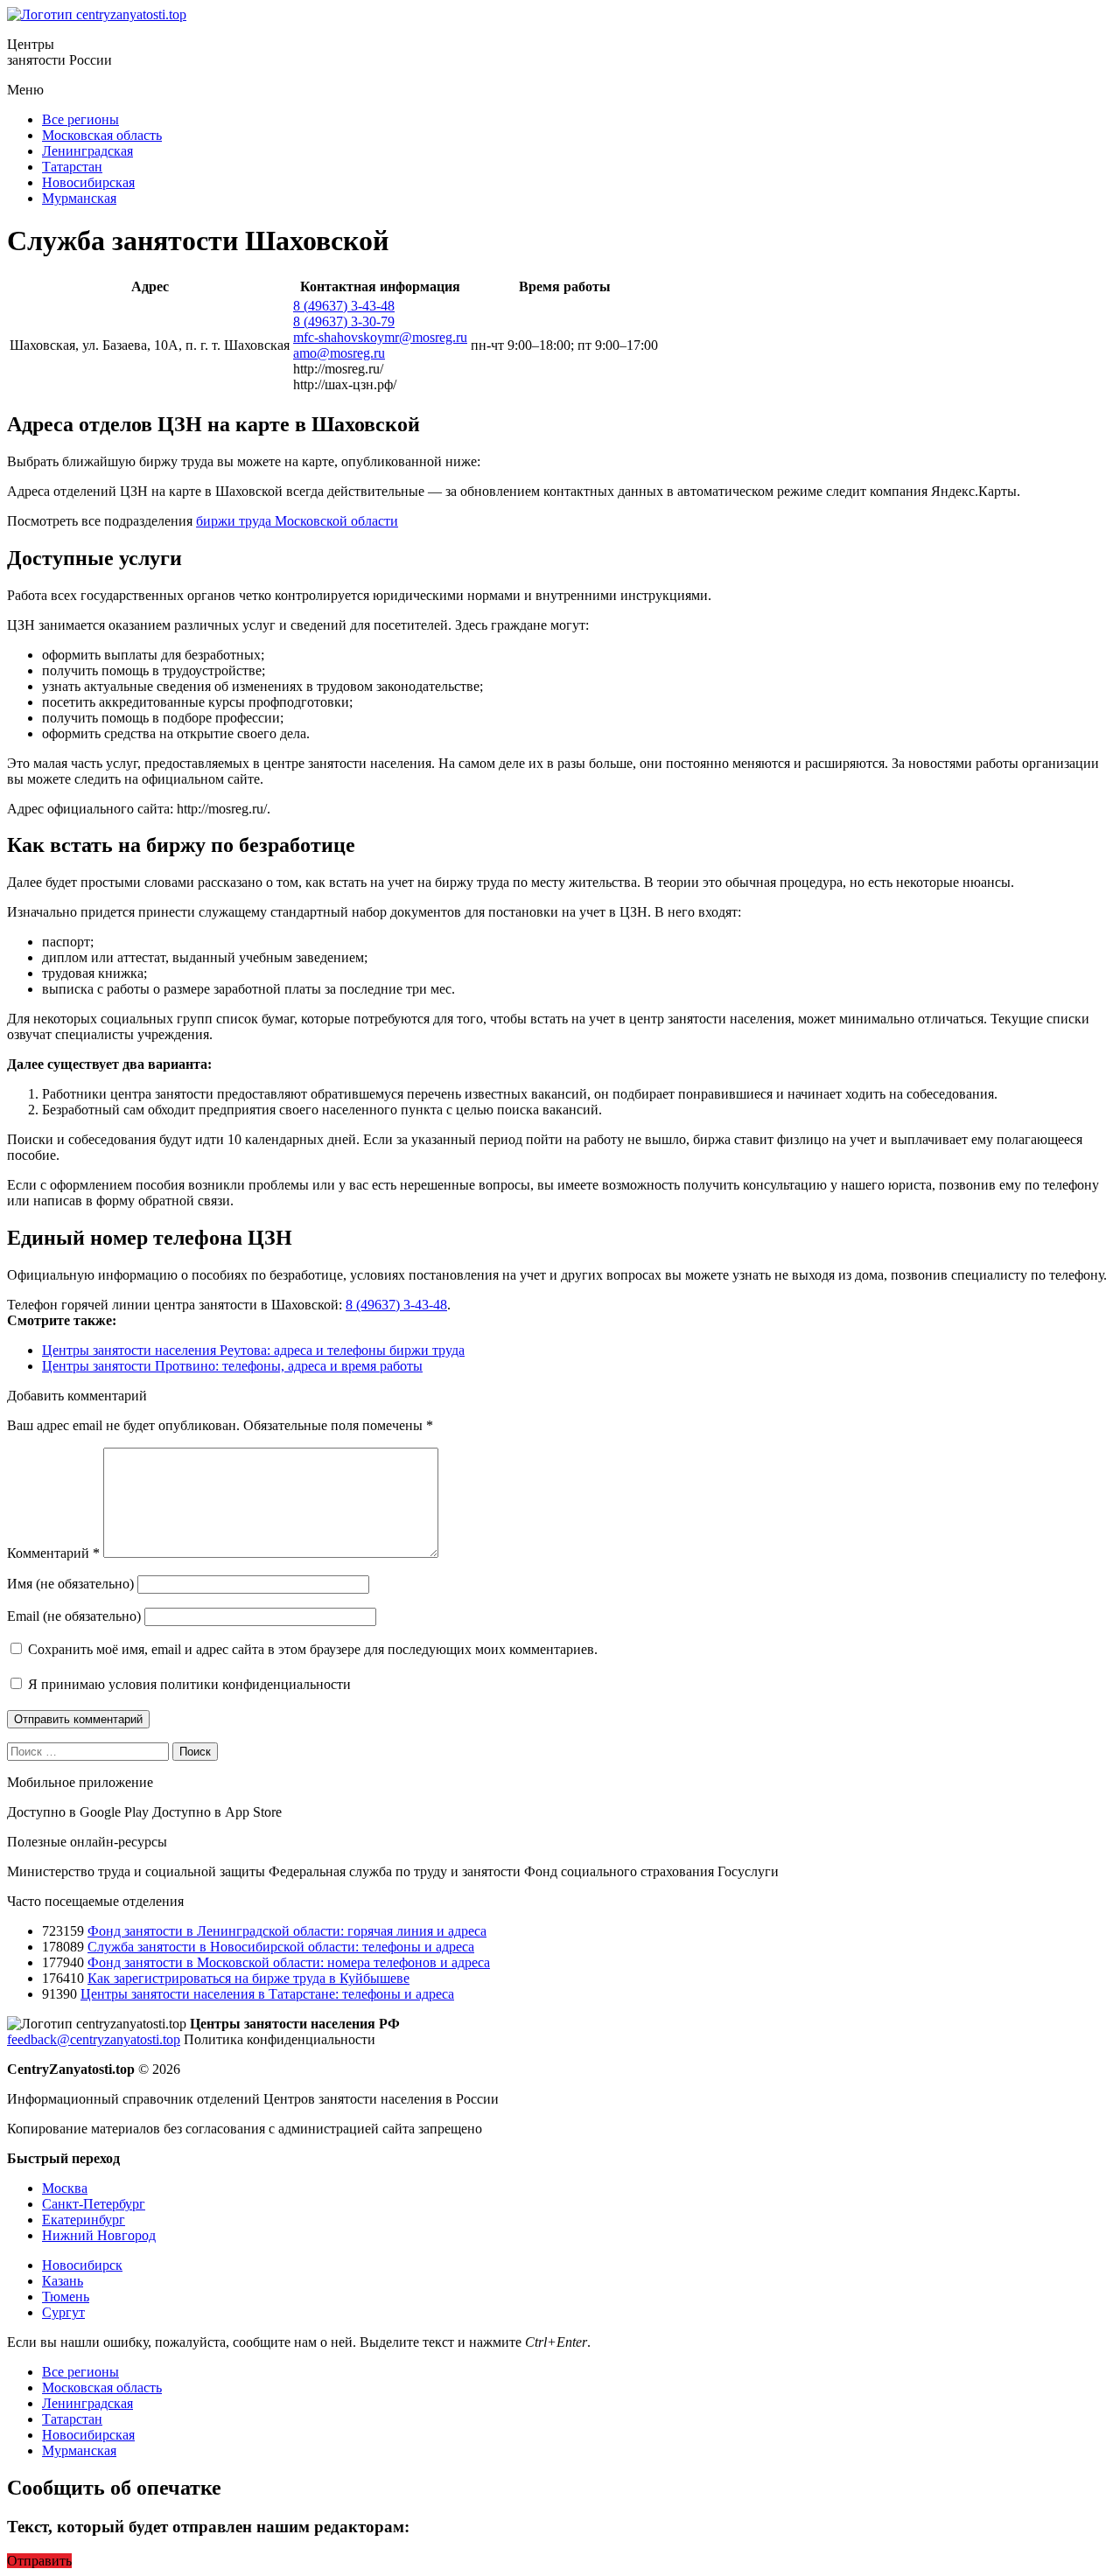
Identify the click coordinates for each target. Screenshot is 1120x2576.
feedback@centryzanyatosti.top (94, 2039)
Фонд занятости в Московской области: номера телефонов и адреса (289, 1962)
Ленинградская (87, 151)
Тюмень (66, 2297)
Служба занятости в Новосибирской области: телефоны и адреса (281, 1947)
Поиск (195, 1752)
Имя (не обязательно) (70, 1584)
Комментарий (53, 1553)
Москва (65, 2188)
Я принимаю (188, 1684)
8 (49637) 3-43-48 (344, 306)
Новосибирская (88, 182)
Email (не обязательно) (74, 1616)
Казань (63, 2281)
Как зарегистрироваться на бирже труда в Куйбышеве (248, 1978)
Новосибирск (82, 2265)
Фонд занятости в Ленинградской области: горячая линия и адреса (287, 1931)
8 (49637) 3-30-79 (344, 321)
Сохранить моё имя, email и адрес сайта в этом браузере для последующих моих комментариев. (313, 1649)
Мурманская (79, 198)
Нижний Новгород (99, 2235)
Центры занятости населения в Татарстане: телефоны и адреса (267, 1994)
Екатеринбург (84, 2220)
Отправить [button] (39, 2561)
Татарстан (72, 167)
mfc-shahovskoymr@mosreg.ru (380, 337)
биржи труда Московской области (297, 521)
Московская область (102, 135)
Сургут (63, 2312)
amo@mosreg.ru (339, 353)
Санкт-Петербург (94, 2204)
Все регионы (80, 119)
